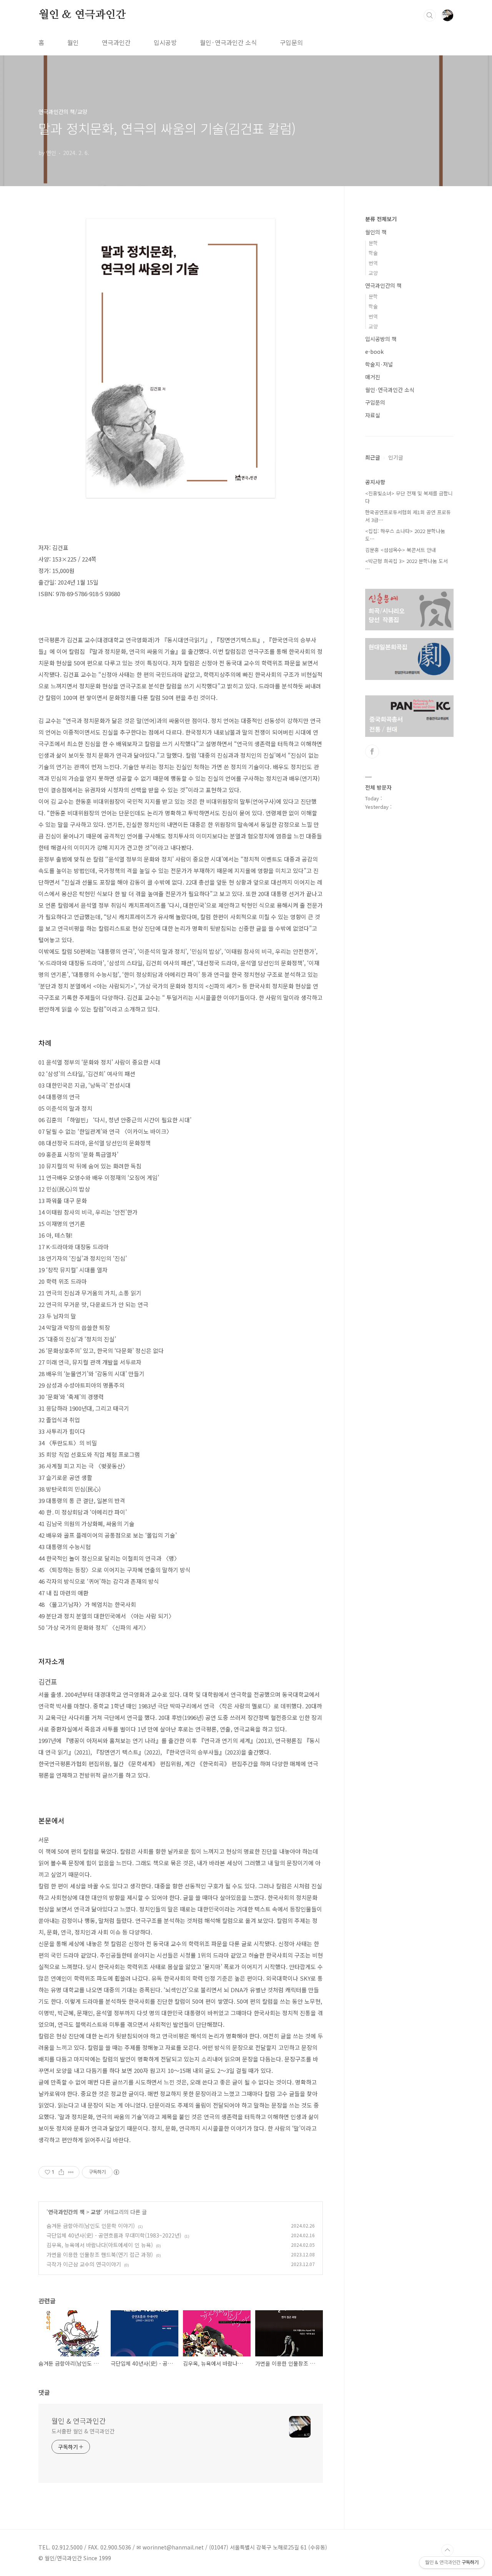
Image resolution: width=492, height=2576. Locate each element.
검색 (430, 15)
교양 (96, 2212)
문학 (373, 243)
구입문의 (291, 42)
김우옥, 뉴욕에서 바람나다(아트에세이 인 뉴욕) (100, 2245)
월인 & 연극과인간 (82, 15)
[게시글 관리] (71, 2172)
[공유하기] (61, 2172)
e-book (374, 352)
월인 (73, 42)
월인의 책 (376, 232)
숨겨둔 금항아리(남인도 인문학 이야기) (91, 2226)
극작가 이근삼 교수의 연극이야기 (84, 2264)
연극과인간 (116, 42)
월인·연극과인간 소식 (228, 42)
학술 (373, 253)
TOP (447, 2550)
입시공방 (165, 42)
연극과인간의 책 (66, 2212)
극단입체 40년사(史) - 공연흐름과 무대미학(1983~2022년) (114, 2235)
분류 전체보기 (381, 219)
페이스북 (372, 751)
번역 (373, 263)
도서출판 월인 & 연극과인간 (83, 2431)
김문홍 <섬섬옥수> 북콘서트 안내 (401, 550)
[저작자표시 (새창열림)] (116, 2172)
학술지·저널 (379, 364)
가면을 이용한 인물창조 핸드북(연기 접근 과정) (100, 2254)
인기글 (396, 457)
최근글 (373, 457)
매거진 (373, 377)
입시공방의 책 (381, 339)
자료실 (373, 415)
